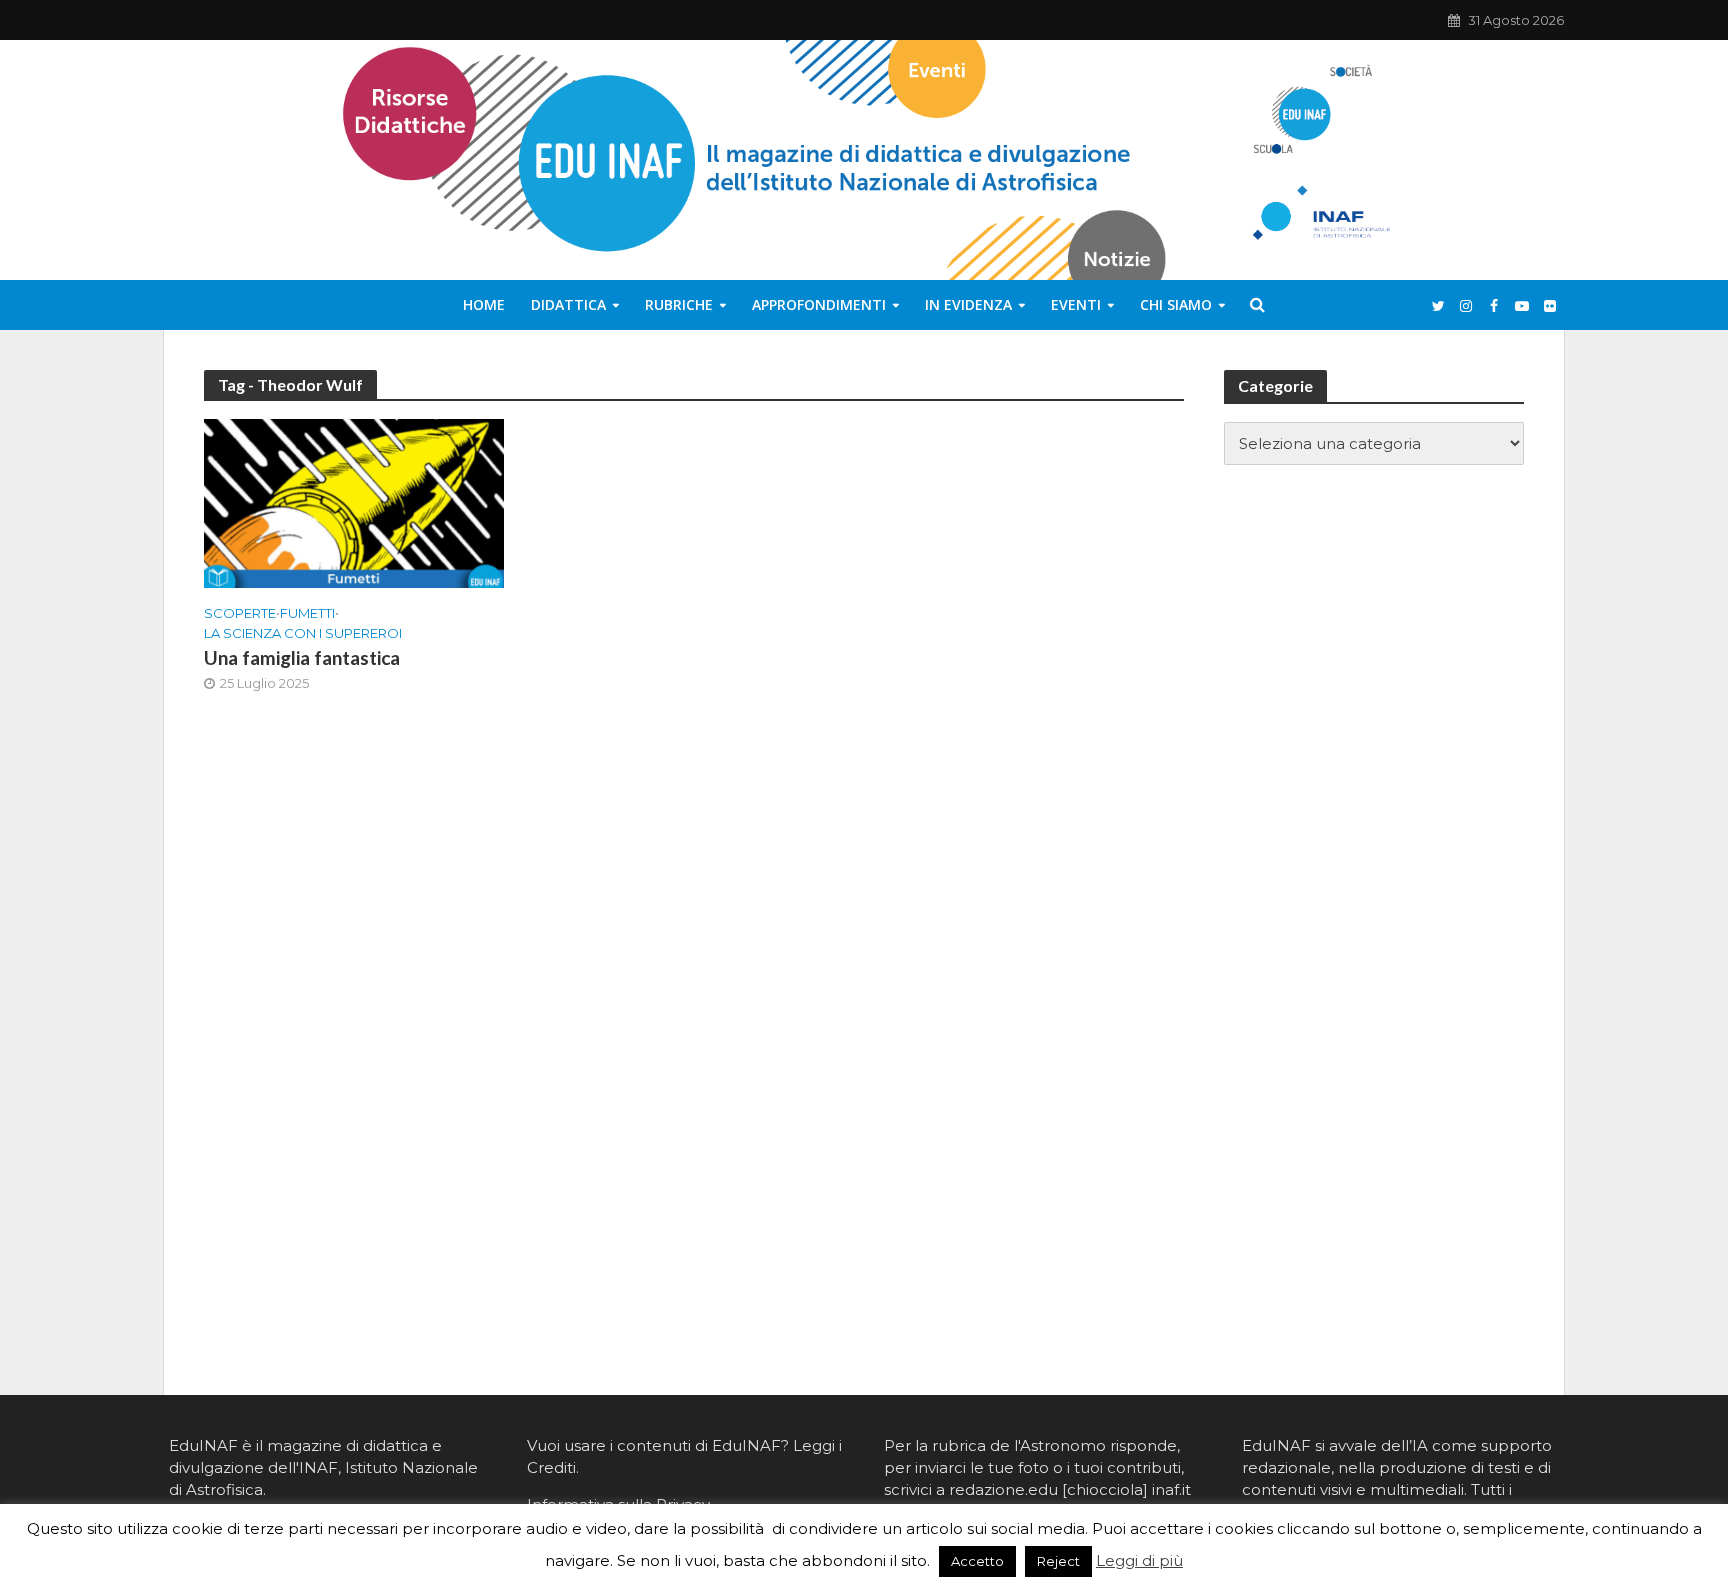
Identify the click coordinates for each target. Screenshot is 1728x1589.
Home (484, 304)
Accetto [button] (977, 1561)
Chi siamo (1176, 304)
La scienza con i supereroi (303, 633)
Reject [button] (1058, 1561)
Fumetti (307, 613)
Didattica (568, 304)
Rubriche (679, 304)
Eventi (1076, 304)
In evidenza (968, 304)
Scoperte (240, 613)
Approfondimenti (819, 304)
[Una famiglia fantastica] (354, 502)
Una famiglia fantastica (302, 657)
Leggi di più (1139, 1560)
